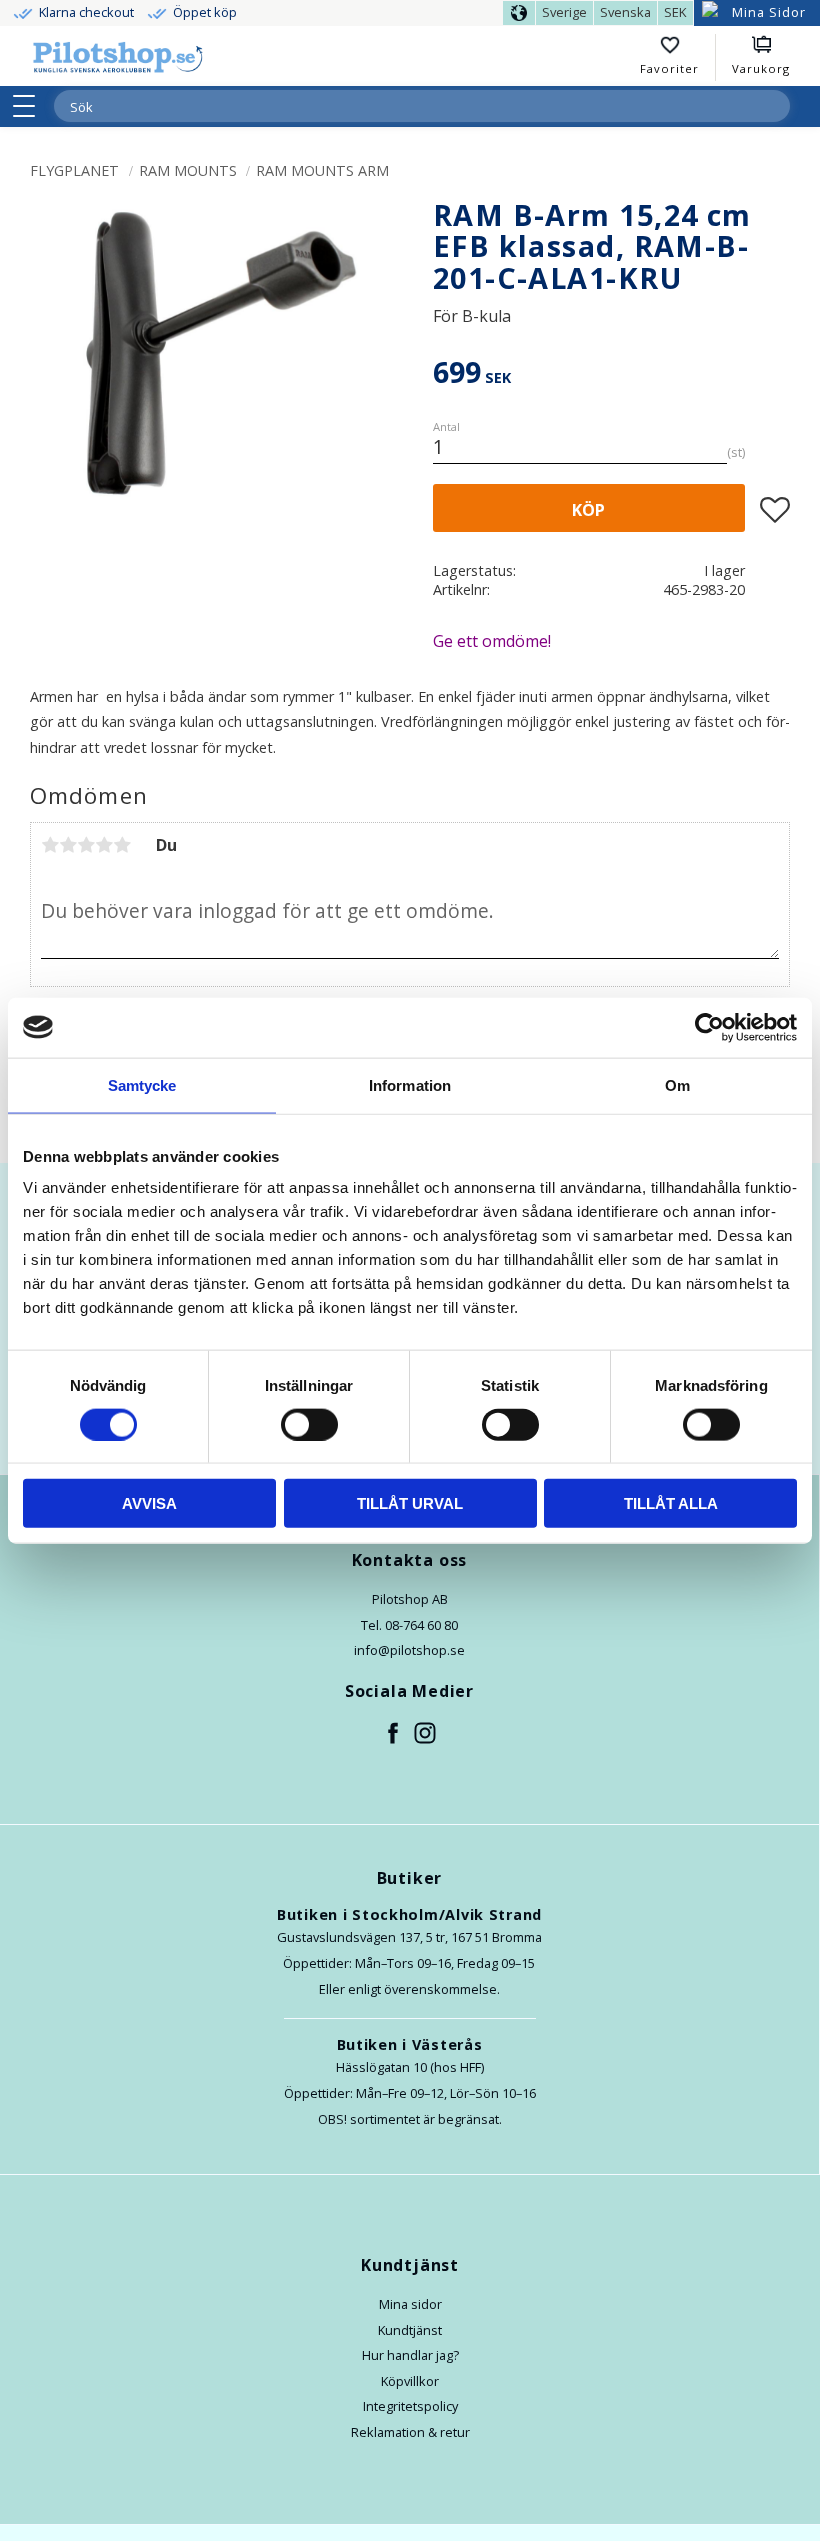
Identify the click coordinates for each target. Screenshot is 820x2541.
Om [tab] (677, 1084)
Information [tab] (410, 1084)
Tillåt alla (671, 1503)
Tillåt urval (410, 1503)
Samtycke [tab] (142, 1084)
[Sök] (774, 106)
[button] (30, 106)
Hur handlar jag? (410, 2355)
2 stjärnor (68, 845)
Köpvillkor (410, 2381)
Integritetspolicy (410, 2406)
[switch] (309, 1424)
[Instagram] (426, 1734)
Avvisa (149, 1503)
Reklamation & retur (410, 2432)
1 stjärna (50, 845)
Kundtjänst (410, 2330)
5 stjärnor (122, 845)
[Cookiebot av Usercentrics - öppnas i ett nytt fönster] (709, 1027)
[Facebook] (394, 1734)
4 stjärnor (104, 845)
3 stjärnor (86, 845)
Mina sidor (410, 2304)
